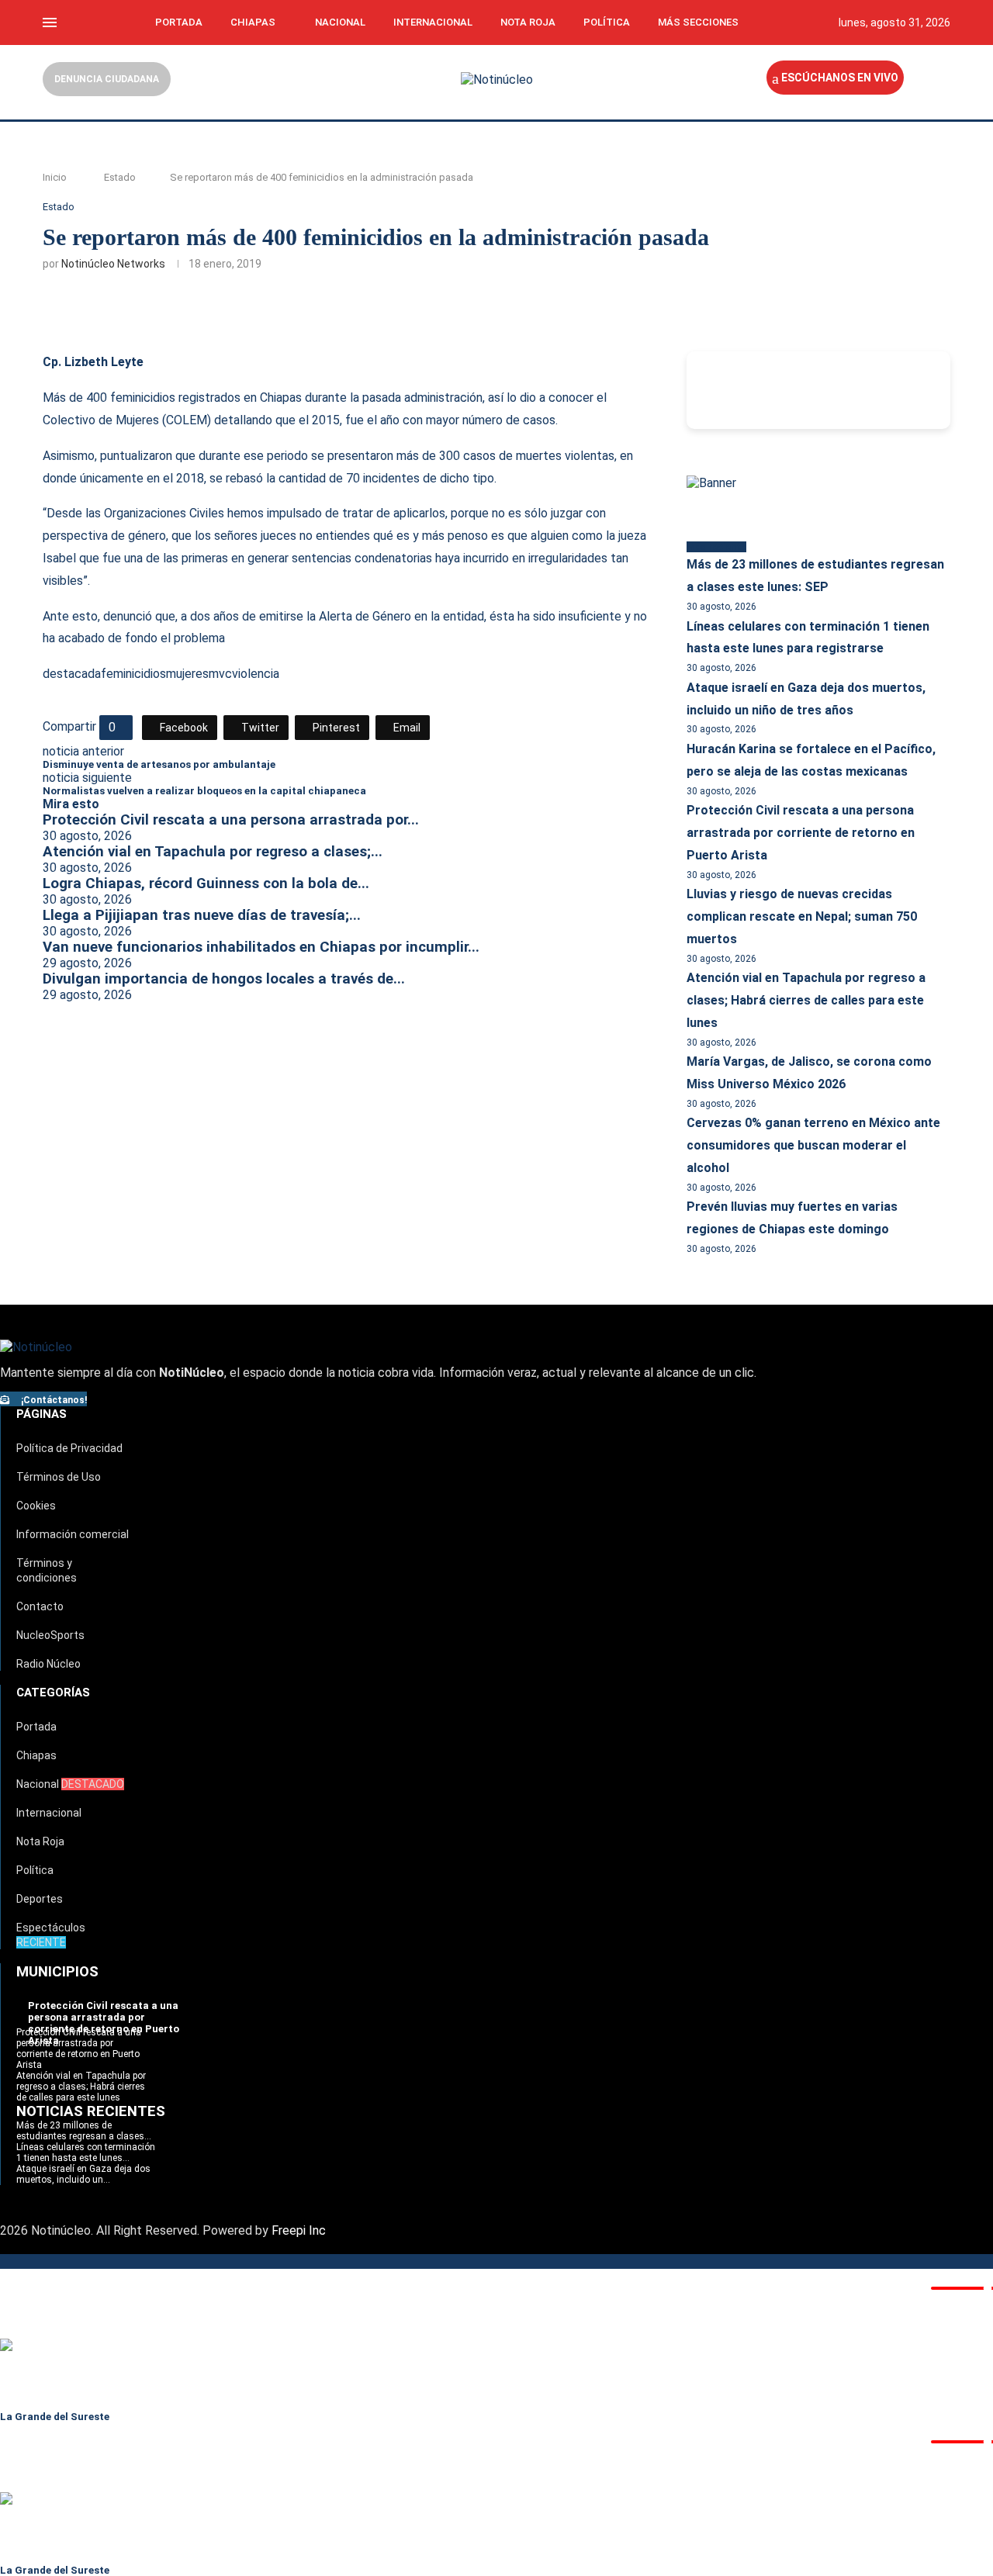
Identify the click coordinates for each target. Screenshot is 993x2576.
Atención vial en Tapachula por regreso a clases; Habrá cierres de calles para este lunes (806, 1000)
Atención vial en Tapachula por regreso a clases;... (213, 852)
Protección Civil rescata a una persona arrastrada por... (231, 820)
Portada (179, 22)
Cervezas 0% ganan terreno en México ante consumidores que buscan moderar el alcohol (813, 1145)
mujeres (187, 674)
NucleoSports (50, 1635)
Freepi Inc (299, 2230)
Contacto (40, 1606)
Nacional (340, 22)
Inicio (55, 177)
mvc (220, 674)
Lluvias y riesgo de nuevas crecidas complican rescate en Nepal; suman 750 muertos (802, 916)
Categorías (53, 1693)
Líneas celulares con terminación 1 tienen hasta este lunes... (86, 2152)
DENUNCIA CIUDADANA (107, 79)
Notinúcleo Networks (113, 264)
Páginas (42, 1414)
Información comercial (73, 1534)
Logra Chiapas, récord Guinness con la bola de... (206, 883)
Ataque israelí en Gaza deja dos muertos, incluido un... (83, 2174)
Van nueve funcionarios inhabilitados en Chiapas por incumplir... (261, 947)
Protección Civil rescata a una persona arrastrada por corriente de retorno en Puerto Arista (801, 833)
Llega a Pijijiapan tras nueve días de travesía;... (202, 915)
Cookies (36, 1506)
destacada (72, 674)
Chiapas (253, 22)
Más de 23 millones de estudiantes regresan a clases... (84, 2131)
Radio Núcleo (48, 1664)
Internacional (433, 22)
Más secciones (698, 22)
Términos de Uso (59, 1477)
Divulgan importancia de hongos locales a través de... (224, 979)
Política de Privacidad (69, 1448)
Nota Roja (528, 22)
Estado (120, 177)
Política (607, 22)
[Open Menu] (50, 22)
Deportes (40, 1899)
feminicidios (133, 674)
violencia (256, 674)
